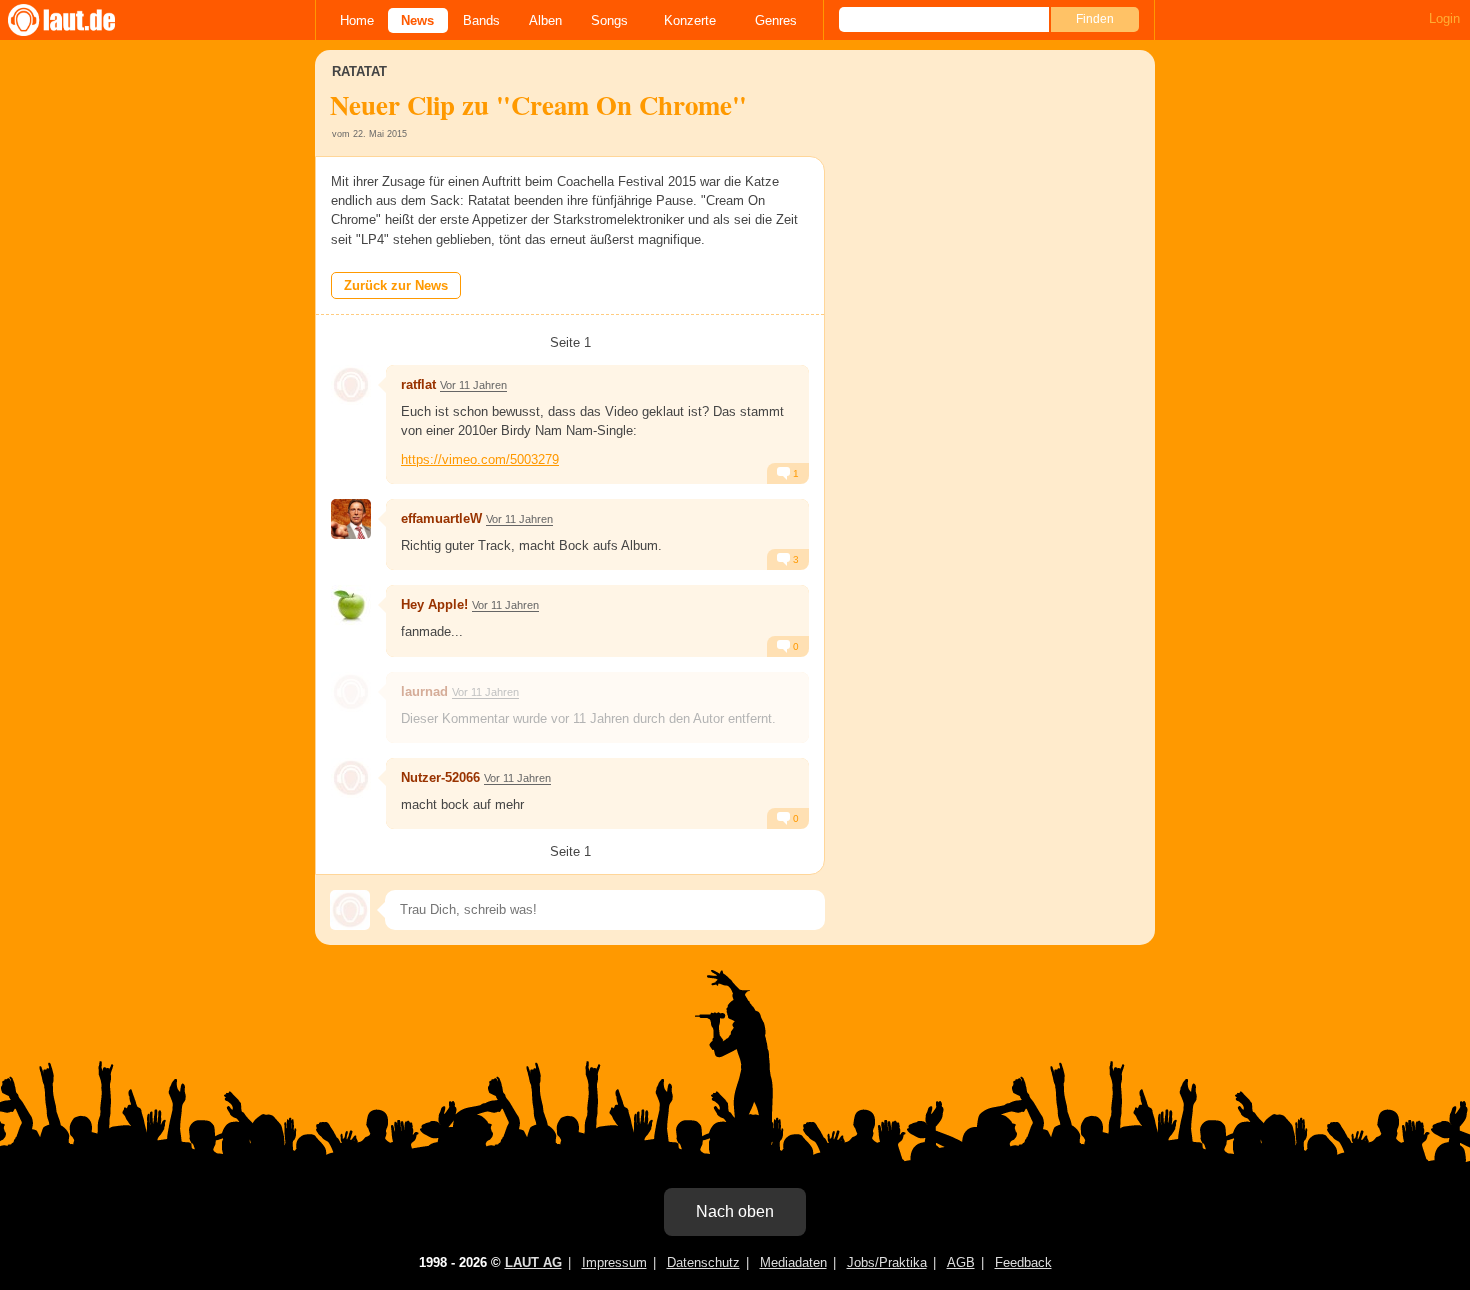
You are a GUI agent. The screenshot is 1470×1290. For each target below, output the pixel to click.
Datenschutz (703, 1262)
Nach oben (735, 1211)
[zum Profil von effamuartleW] (351, 519)
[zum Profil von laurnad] (351, 692)
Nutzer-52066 (440, 777)
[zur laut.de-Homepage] (80, 20)
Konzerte (690, 20)
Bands (481, 20)
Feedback (1023, 1262)
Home (357, 20)
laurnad (424, 691)
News (417, 20)
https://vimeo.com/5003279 (480, 459)
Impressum (614, 1262)
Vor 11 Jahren (473, 385)
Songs (609, 20)
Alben (545, 20)
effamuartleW (441, 518)
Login (1444, 18)
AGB (961, 1262)
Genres (776, 20)
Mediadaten (793, 1262)
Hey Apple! (434, 604)
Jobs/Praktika (887, 1262)
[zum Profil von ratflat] (351, 385)
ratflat (418, 384)
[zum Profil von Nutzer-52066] (351, 778)
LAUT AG (533, 1262)
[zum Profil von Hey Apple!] (351, 605)
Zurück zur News (396, 285)
